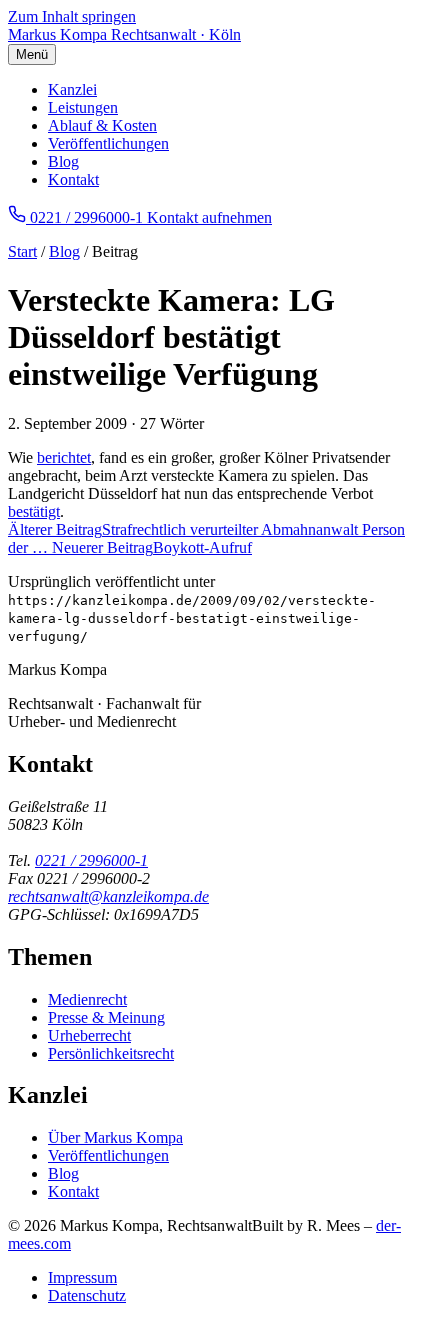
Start (22, 251)
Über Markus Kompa (115, 1137)
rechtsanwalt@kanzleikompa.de (108, 896)
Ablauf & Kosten (102, 125)
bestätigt (34, 511)
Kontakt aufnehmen (209, 217)
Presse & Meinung (106, 1017)
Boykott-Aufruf (152, 547)
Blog (63, 161)
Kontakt (73, 179)
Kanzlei (72, 89)
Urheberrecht (89, 1035)
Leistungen (83, 107)
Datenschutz (87, 1295)
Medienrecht (87, 999)
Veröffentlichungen (108, 143)
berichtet (64, 457)
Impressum (82, 1277)
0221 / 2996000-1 (91, 860)
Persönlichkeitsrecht (111, 1053)
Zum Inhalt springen (72, 16)
